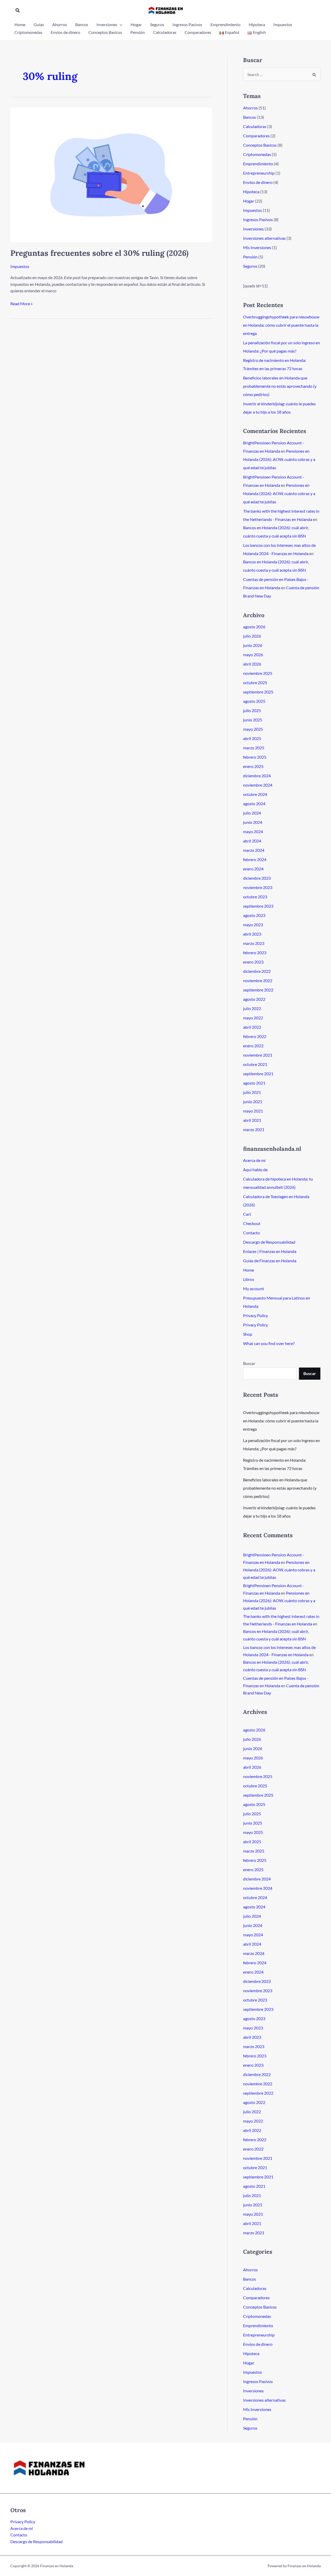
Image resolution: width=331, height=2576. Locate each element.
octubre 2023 (255, 897)
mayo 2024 (253, 831)
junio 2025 (253, 720)
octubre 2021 (255, 1064)
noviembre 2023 (258, 887)
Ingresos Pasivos (258, 219)
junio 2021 (253, 1102)
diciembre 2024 (257, 776)
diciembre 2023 (257, 878)
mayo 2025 (253, 729)
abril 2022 (252, 1027)
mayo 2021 (253, 1111)
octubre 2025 (255, 682)
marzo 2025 (254, 748)
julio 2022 (252, 1008)
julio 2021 (252, 1092)
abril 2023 (252, 934)
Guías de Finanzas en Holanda (270, 1261)
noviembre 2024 (258, 785)
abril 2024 (252, 841)
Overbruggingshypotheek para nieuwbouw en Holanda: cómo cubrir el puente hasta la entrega (281, 325)
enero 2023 (253, 962)
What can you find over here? (269, 1343)
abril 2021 (252, 1120)
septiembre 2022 (258, 990)
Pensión (250, 257)
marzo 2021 (254, 1129)
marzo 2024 (254, 850)
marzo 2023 (254, 943)
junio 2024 (253, 822)
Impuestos (20, 266)
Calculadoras (255, 126)
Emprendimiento (258, 164)
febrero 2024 (255, 859)
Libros (249, 1279)
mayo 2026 (253, 655)
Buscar (249, 1363)
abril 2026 (252, 664)
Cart (247, 1214)
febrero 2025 (255, 757)
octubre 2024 (255, 794)
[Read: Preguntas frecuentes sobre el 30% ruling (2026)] (111, 174)
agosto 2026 (254, 627)
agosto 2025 (254, 701)
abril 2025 (252, 738)
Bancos (250, 117)
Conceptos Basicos (260, 145)
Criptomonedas (257, 154)
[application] (120, 25)
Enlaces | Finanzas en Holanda (270, 1251)
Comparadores (256, 136)
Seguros (250, 266)
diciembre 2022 (257, 971)
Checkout (252, 1223)
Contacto (251, 1233)
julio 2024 (252, 813)
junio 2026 (253, 645)
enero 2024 (253, 869)
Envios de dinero (258, 182)
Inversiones (253, 229)
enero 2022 (253, 1046)
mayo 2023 (253, 925)
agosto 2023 (254, 915)
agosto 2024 (254, 804)
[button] (18, 10)
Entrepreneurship (259, 173)
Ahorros (250, 108)
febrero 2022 (255, 1036)
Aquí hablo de (255, 1170)
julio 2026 (252, 636)
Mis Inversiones (257, 247)
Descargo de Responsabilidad (269, 1242)
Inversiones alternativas (264, 238)
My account (254, 1289)
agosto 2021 (254, 1083)
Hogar (249, 201)
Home (249, 1270)
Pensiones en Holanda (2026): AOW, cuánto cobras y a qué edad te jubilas (279, 459)
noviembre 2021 (258, 1055)
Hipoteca (251, 192)
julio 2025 (252, 710)
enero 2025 (253, 766)
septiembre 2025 (258, 692)
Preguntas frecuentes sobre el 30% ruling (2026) (99, 253)
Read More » (21, 304)
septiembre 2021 (258, 1074)
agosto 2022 (254, 999)
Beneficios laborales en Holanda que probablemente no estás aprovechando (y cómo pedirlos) (280, 386)
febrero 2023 (255, 953)
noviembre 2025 (258, 673)
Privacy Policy (255, 1315)
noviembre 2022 (258, 980)
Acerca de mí (254, 1160)
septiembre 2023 (258, 906)
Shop (248, 1334)
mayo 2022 (253, 1018)
